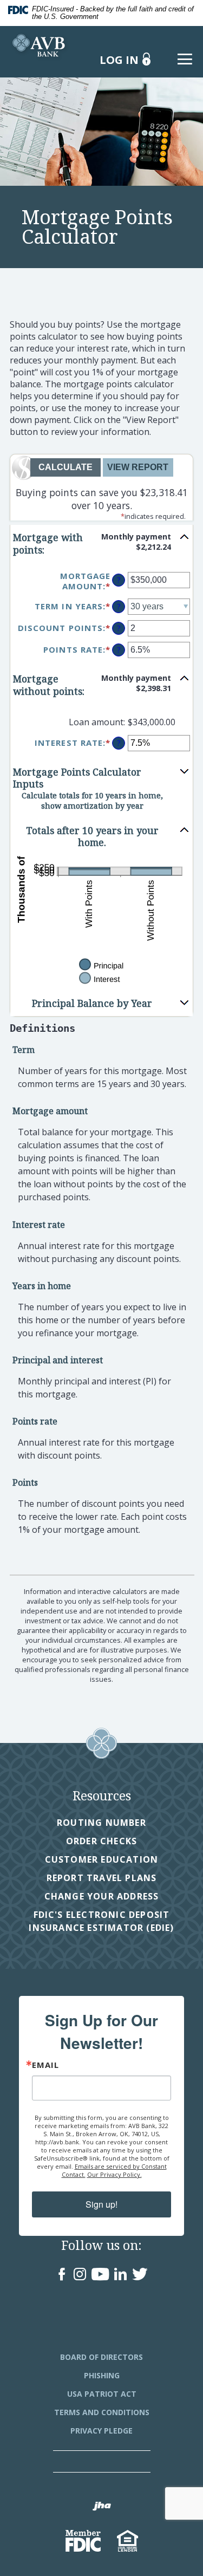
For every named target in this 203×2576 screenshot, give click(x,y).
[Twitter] (140, 2275)
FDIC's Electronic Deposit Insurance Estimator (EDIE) (97, 1921)
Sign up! (101, 2204)
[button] (101, 544)
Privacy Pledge (101, 2431)
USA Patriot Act (102, 2394)
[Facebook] (62, 2275)
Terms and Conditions (102, 2412)
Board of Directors (101, 2357)
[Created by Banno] (101, 2507)
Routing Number (101, 1823)
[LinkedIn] (120, 2275)
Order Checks (101, 1841)
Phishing (102, 2375)
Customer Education (102, 1859)
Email (45, 2065)
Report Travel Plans (102, 1878)
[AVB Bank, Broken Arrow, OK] (40, 44)
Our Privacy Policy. (114, 2174)
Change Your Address (102, 1896)
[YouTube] (100, 2275)
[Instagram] (80, 2275)
